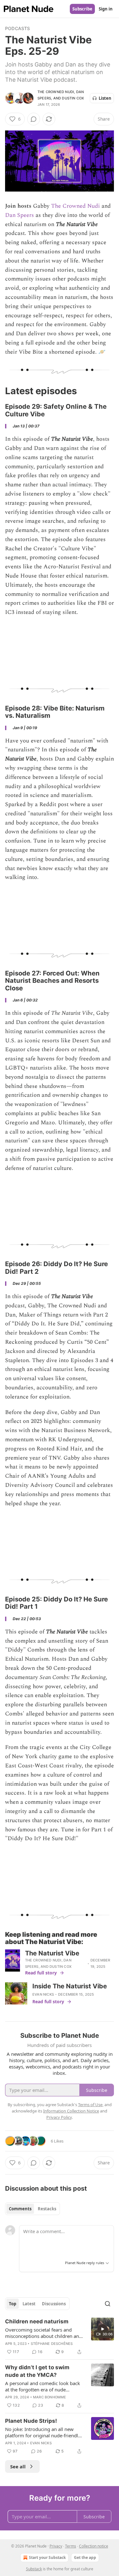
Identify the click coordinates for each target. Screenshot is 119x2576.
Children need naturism (37, 2321)
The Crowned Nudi (56, 92)
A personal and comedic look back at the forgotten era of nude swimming (43, 2386)
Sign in (106, 9)
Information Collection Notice (71, 2111)
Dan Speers (20, 215)
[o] (102, 2329)
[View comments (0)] (34, 119)
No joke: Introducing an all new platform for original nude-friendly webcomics (43, 2432)
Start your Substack (47, 2557)
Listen (105, 98)
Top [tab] (13, 2304)
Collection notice (94, 2546)
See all (18, 2466)
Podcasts (18, 28)
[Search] (108, 2304)
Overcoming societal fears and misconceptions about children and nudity (43, 2333)
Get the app (85, 2557)
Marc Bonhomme (50, 2397)
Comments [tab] (20, 2209)
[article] (60, 2337)
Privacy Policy (59, 2117)
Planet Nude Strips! (31, 2421)
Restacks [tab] (47, 2209)
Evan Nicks (43, 1994)
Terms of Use (90, 2105)
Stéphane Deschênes (52, 2344)
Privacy (56, 2546)
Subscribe (82, 9)
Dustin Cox (73, 98)
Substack (34, 2569)
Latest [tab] (29, 2304)
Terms (71, 2546)
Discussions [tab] (54, 2304)
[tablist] (33, 2209)
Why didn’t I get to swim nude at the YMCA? (37, 2371)
